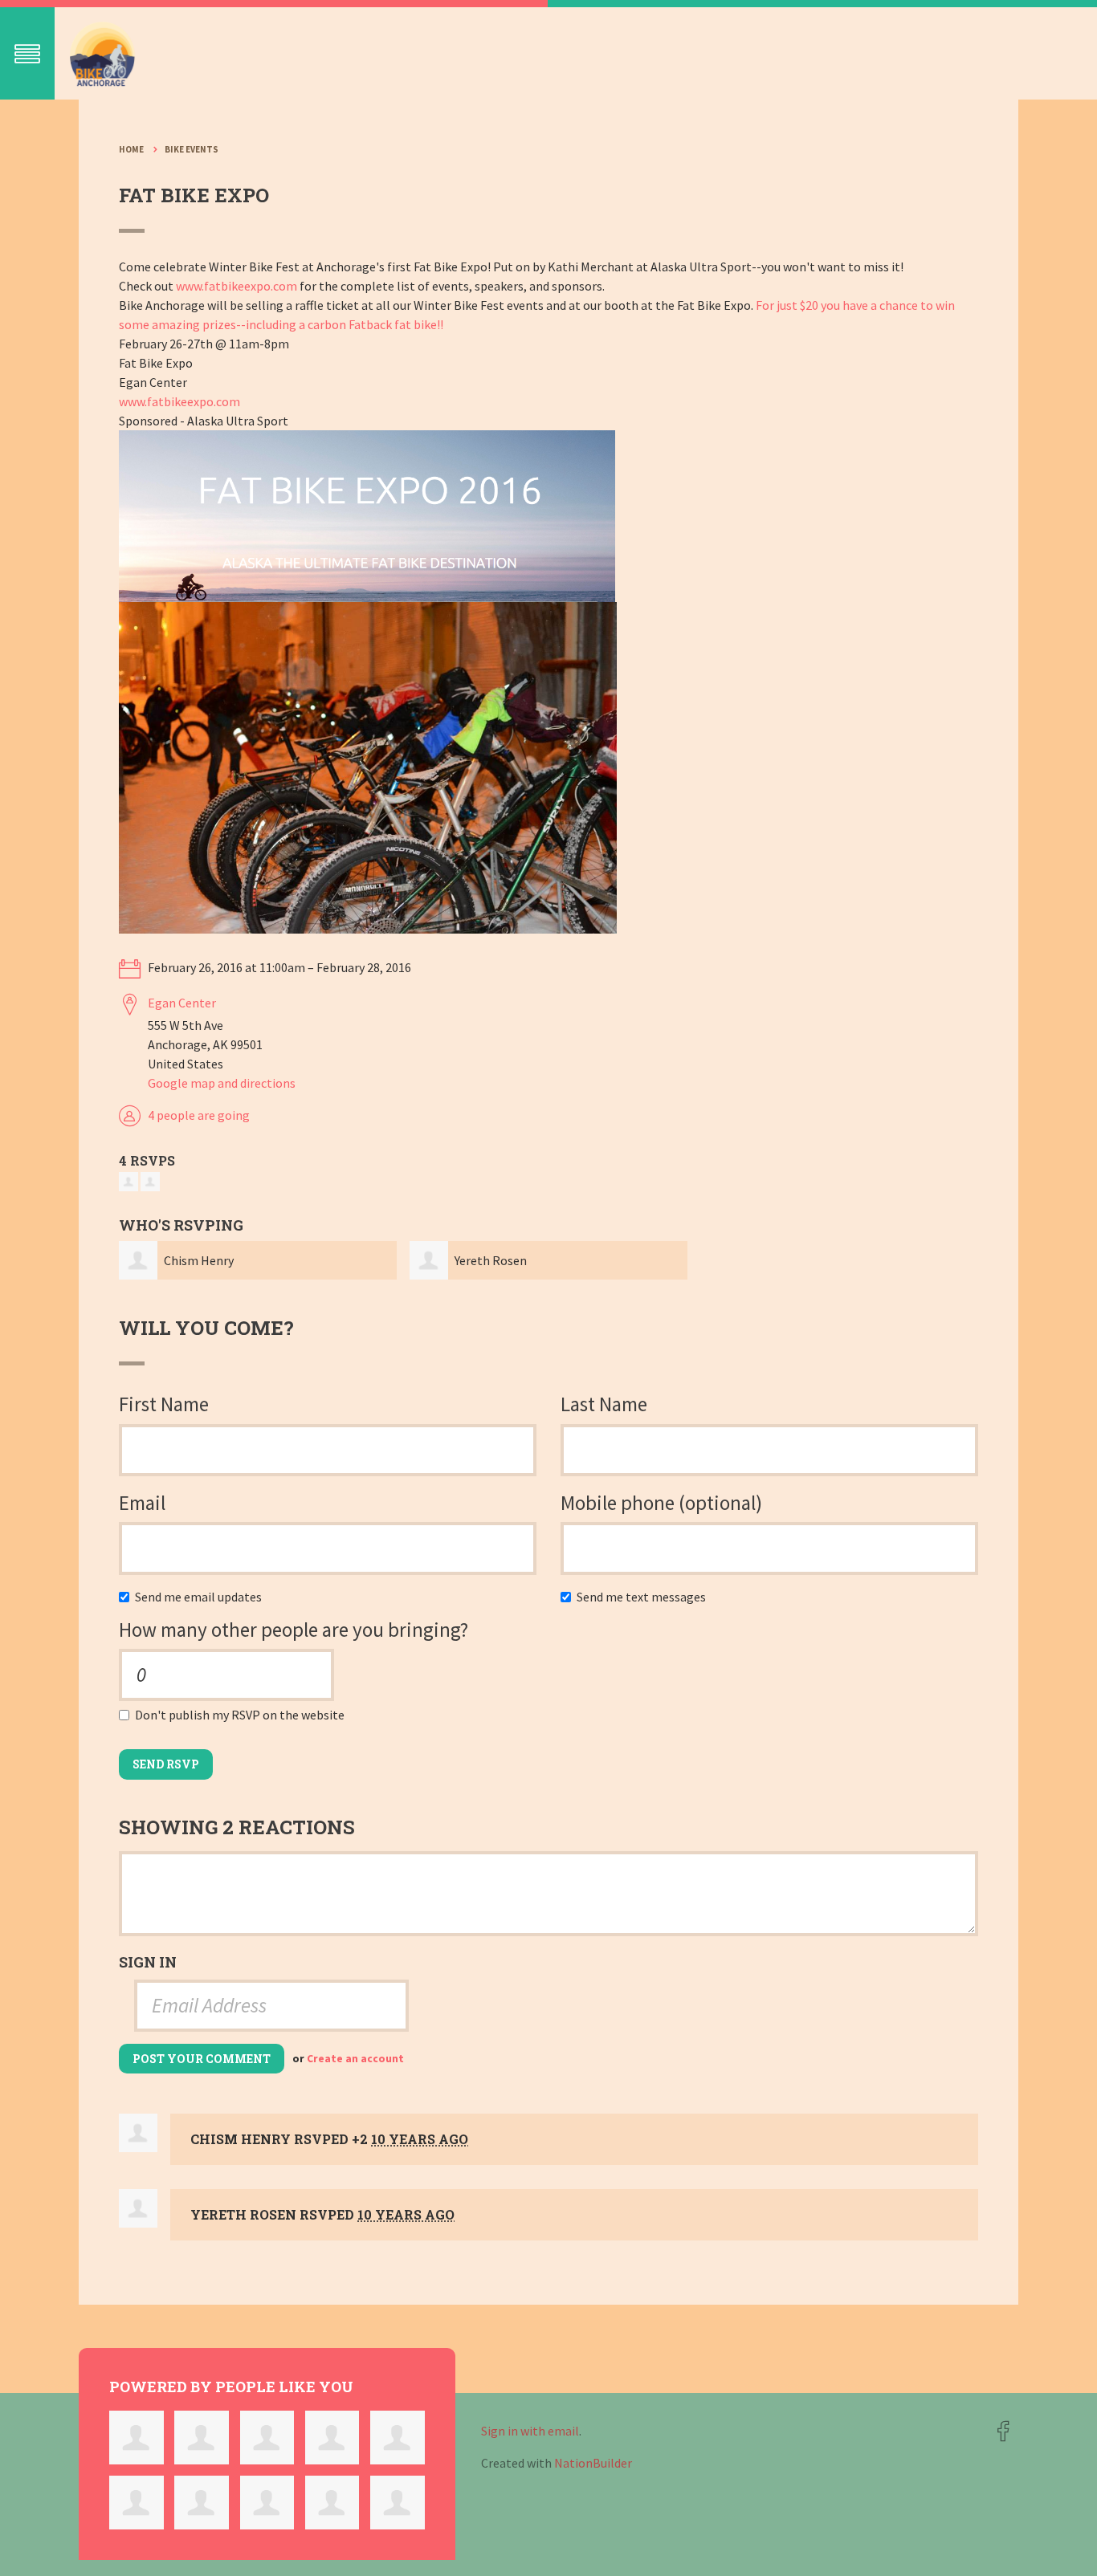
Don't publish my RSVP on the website (243, 1715)
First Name (164, 1404)
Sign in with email (530, 2431)
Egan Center (182, 1003)
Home (131, 149)
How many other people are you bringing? (294, 1630)
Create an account (355, 2059)
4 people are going (199, 1115)
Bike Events (192, 149)
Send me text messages (645, 1597)
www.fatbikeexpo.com (237, 286)
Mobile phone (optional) (661, 1503)
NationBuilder (593, 2463)
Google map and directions (222, 1083)
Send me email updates (202, 1597)
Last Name (604, 1404)
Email (142, 1503)
